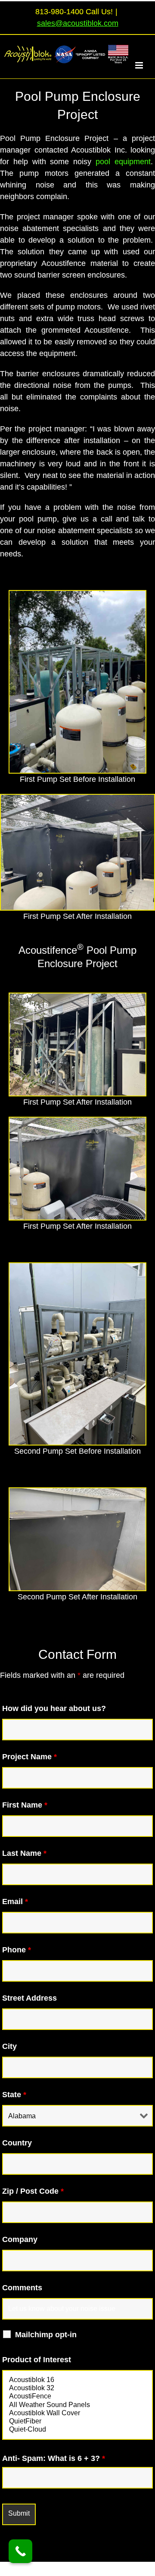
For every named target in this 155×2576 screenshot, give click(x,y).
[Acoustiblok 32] (77, 2388)
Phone (17, 1950)
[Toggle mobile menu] (144, 65)
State (14, 2095)
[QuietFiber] (77, 2421)
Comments (22, 2288)
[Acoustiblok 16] (77, 2380)
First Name (25, 1805)
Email (15, 1902)
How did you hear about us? (54, 1708)
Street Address (29, 1998)
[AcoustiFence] (77, 2396)
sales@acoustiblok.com (78, 23)
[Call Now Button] (20, 2551)
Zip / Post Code (33, 2191)
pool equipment (123, 162)
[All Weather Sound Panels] (77, 2405)
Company (20, 2239)
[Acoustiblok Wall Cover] (77, 2413)
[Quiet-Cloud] (77, 2430)
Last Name (24, 1853)
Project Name (29, 1757)
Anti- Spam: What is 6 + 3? (54, 2458)
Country (17, 2143)
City (9, 2046)
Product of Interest (37, 2360)
